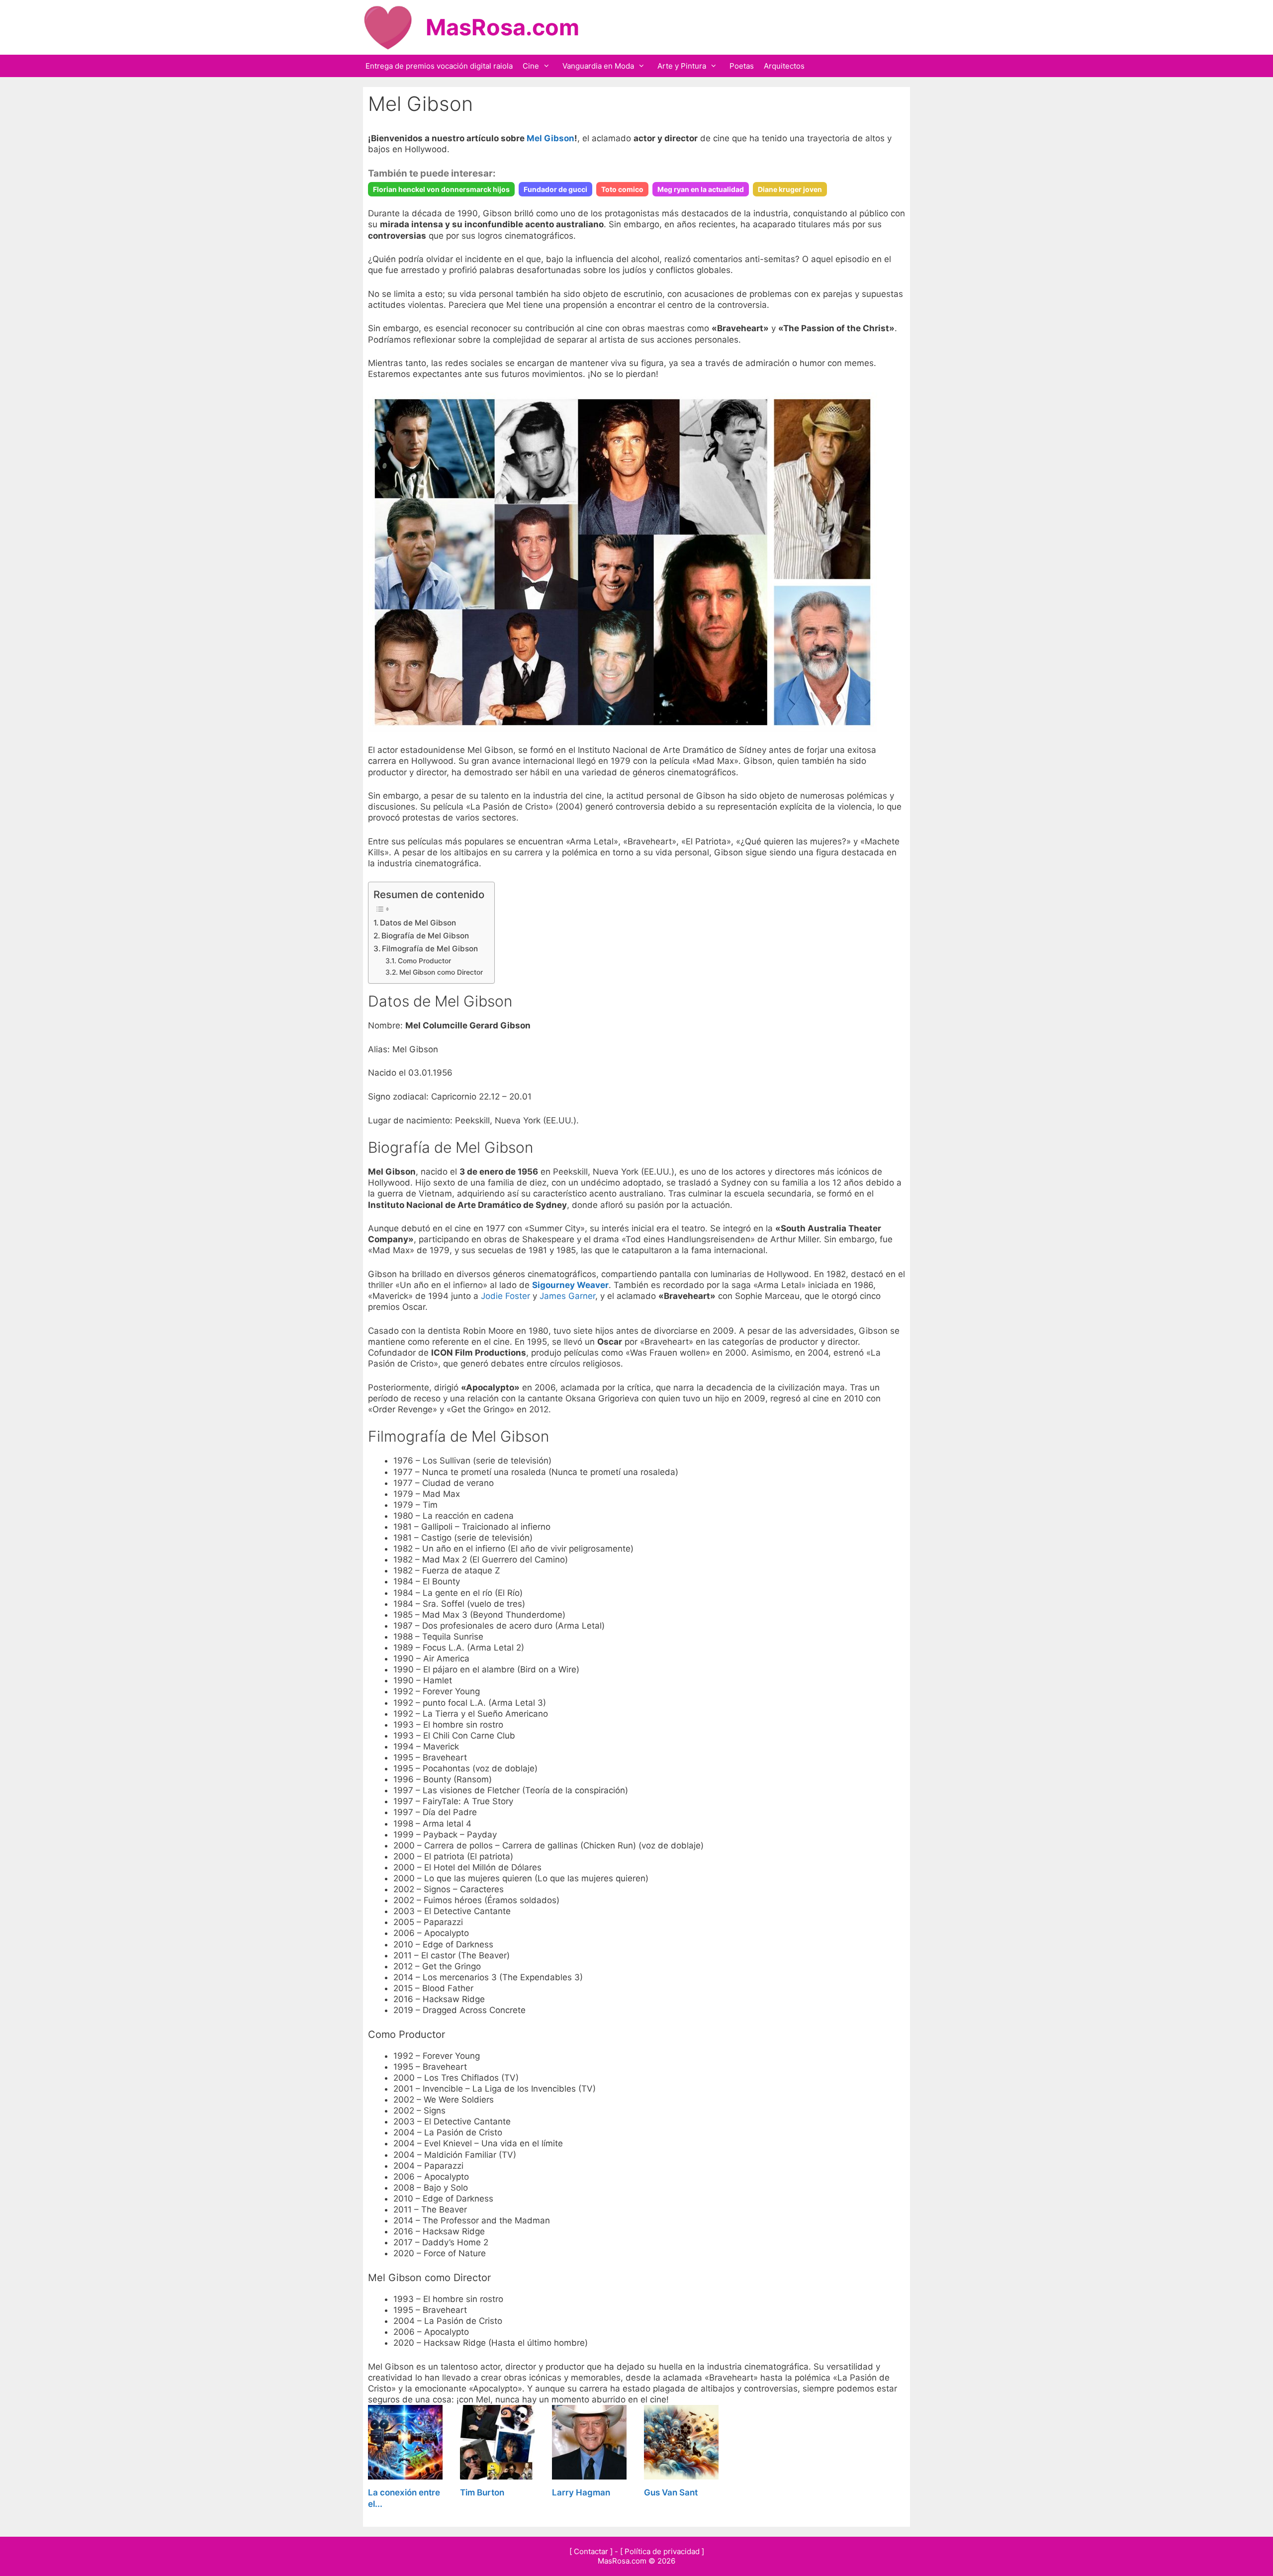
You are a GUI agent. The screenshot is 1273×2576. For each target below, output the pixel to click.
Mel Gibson (550, 138)
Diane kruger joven (790, 189)
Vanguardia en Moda (598, 66)
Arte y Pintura (682, 66)
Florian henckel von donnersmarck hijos (441, 189)
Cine (531, 66)
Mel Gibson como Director (441, 972)
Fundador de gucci (555, 189)
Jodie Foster (505, 1296)
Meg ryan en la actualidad (701, 189)
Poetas (742, 66)
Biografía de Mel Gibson (425, 936)
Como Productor (424, 961)
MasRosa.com (502, 27)
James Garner (567, 1296)
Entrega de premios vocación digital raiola (439, 66)
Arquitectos (784, 66)
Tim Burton (482, 2492)
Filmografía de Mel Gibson (430, 949)
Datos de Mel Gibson (418, 923)
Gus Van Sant (671, 2492)
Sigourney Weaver (570, 1285)
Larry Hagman (581, 2492)
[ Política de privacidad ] (662, 2551)
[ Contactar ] (591, 2551)
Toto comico (622, 189)
